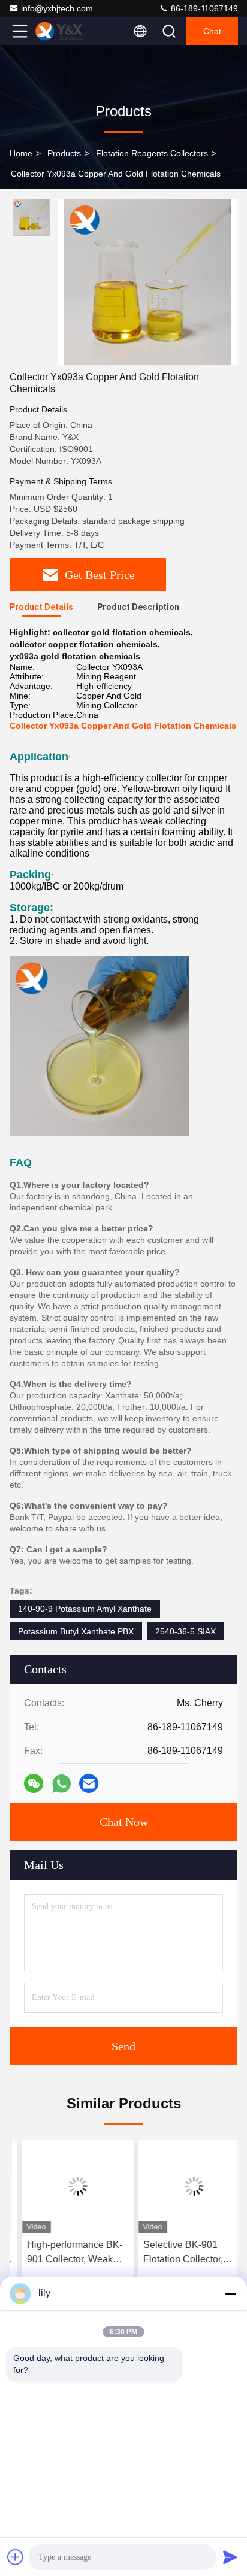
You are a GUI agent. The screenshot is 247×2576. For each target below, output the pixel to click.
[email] (89, 1783)
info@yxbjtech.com (57, 8)
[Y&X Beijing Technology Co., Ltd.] (59, 31)
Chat (212, 31)
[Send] (230, 2557)
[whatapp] (61, 1784)
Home (21, 153)
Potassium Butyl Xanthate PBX (76, 1631)
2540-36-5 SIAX (186, 1631)
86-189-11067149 (203, 8)
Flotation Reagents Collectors (152, 153)
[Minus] (230, 2293)
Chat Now (124, 1822)
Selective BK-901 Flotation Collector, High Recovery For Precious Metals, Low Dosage (176, 2253)
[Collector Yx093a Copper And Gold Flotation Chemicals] (147, 282)
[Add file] (16, 2557)
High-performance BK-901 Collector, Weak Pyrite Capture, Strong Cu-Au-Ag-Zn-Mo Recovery (62, 2253)
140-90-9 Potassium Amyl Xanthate (85, 1609)
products (64, 153)
